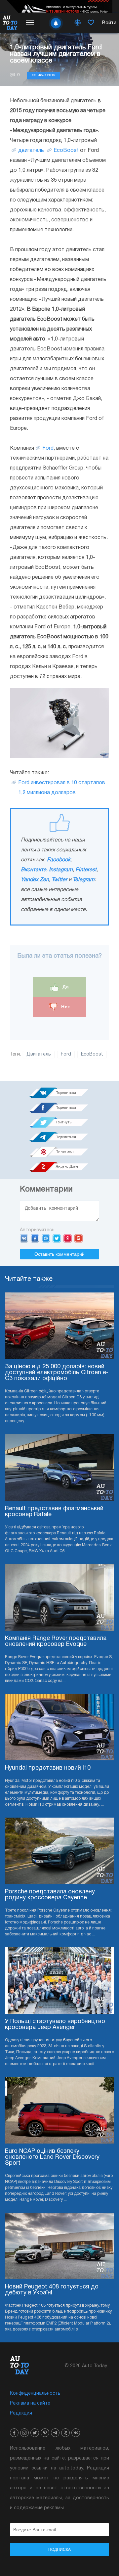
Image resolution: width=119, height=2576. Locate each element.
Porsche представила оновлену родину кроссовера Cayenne (50, 1895)
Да (65, 987)
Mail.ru (46, 1238)
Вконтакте (34, 870)
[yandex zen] (65, 2433)
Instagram (61, 870)
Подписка (59, 2550)
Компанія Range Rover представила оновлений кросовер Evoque (56, 1641)
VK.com (24, 1238)
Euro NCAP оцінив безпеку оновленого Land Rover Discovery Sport (52, 2157)
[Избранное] (91, 23)
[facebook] (14, 2433)
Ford (48, 448)
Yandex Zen (35, 880)
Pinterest (86, 870)
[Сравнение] (78, 23)
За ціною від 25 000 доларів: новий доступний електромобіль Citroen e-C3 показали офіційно (57, 1373)
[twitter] (35, 2433)
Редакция (21, 2413)
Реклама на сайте (30, 2403)
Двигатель (39, 1054)
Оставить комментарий (59, 1254)
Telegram (84, 880)
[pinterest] (45, 2433)
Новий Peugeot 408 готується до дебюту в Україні (52, 2290)
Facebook (59, 860)
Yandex (68, 1238)
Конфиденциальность (35, 2394)
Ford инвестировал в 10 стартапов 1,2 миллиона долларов (62, 788)
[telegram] (55, 2433)
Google (79, 1238)
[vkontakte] (76, 2433)
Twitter (59, 880)
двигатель (31, 151)
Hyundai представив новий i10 (48, 1768)
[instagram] (24, 2433)
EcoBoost (66, 151)
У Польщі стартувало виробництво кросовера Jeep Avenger (55, 2025)
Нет (65, 1007)
